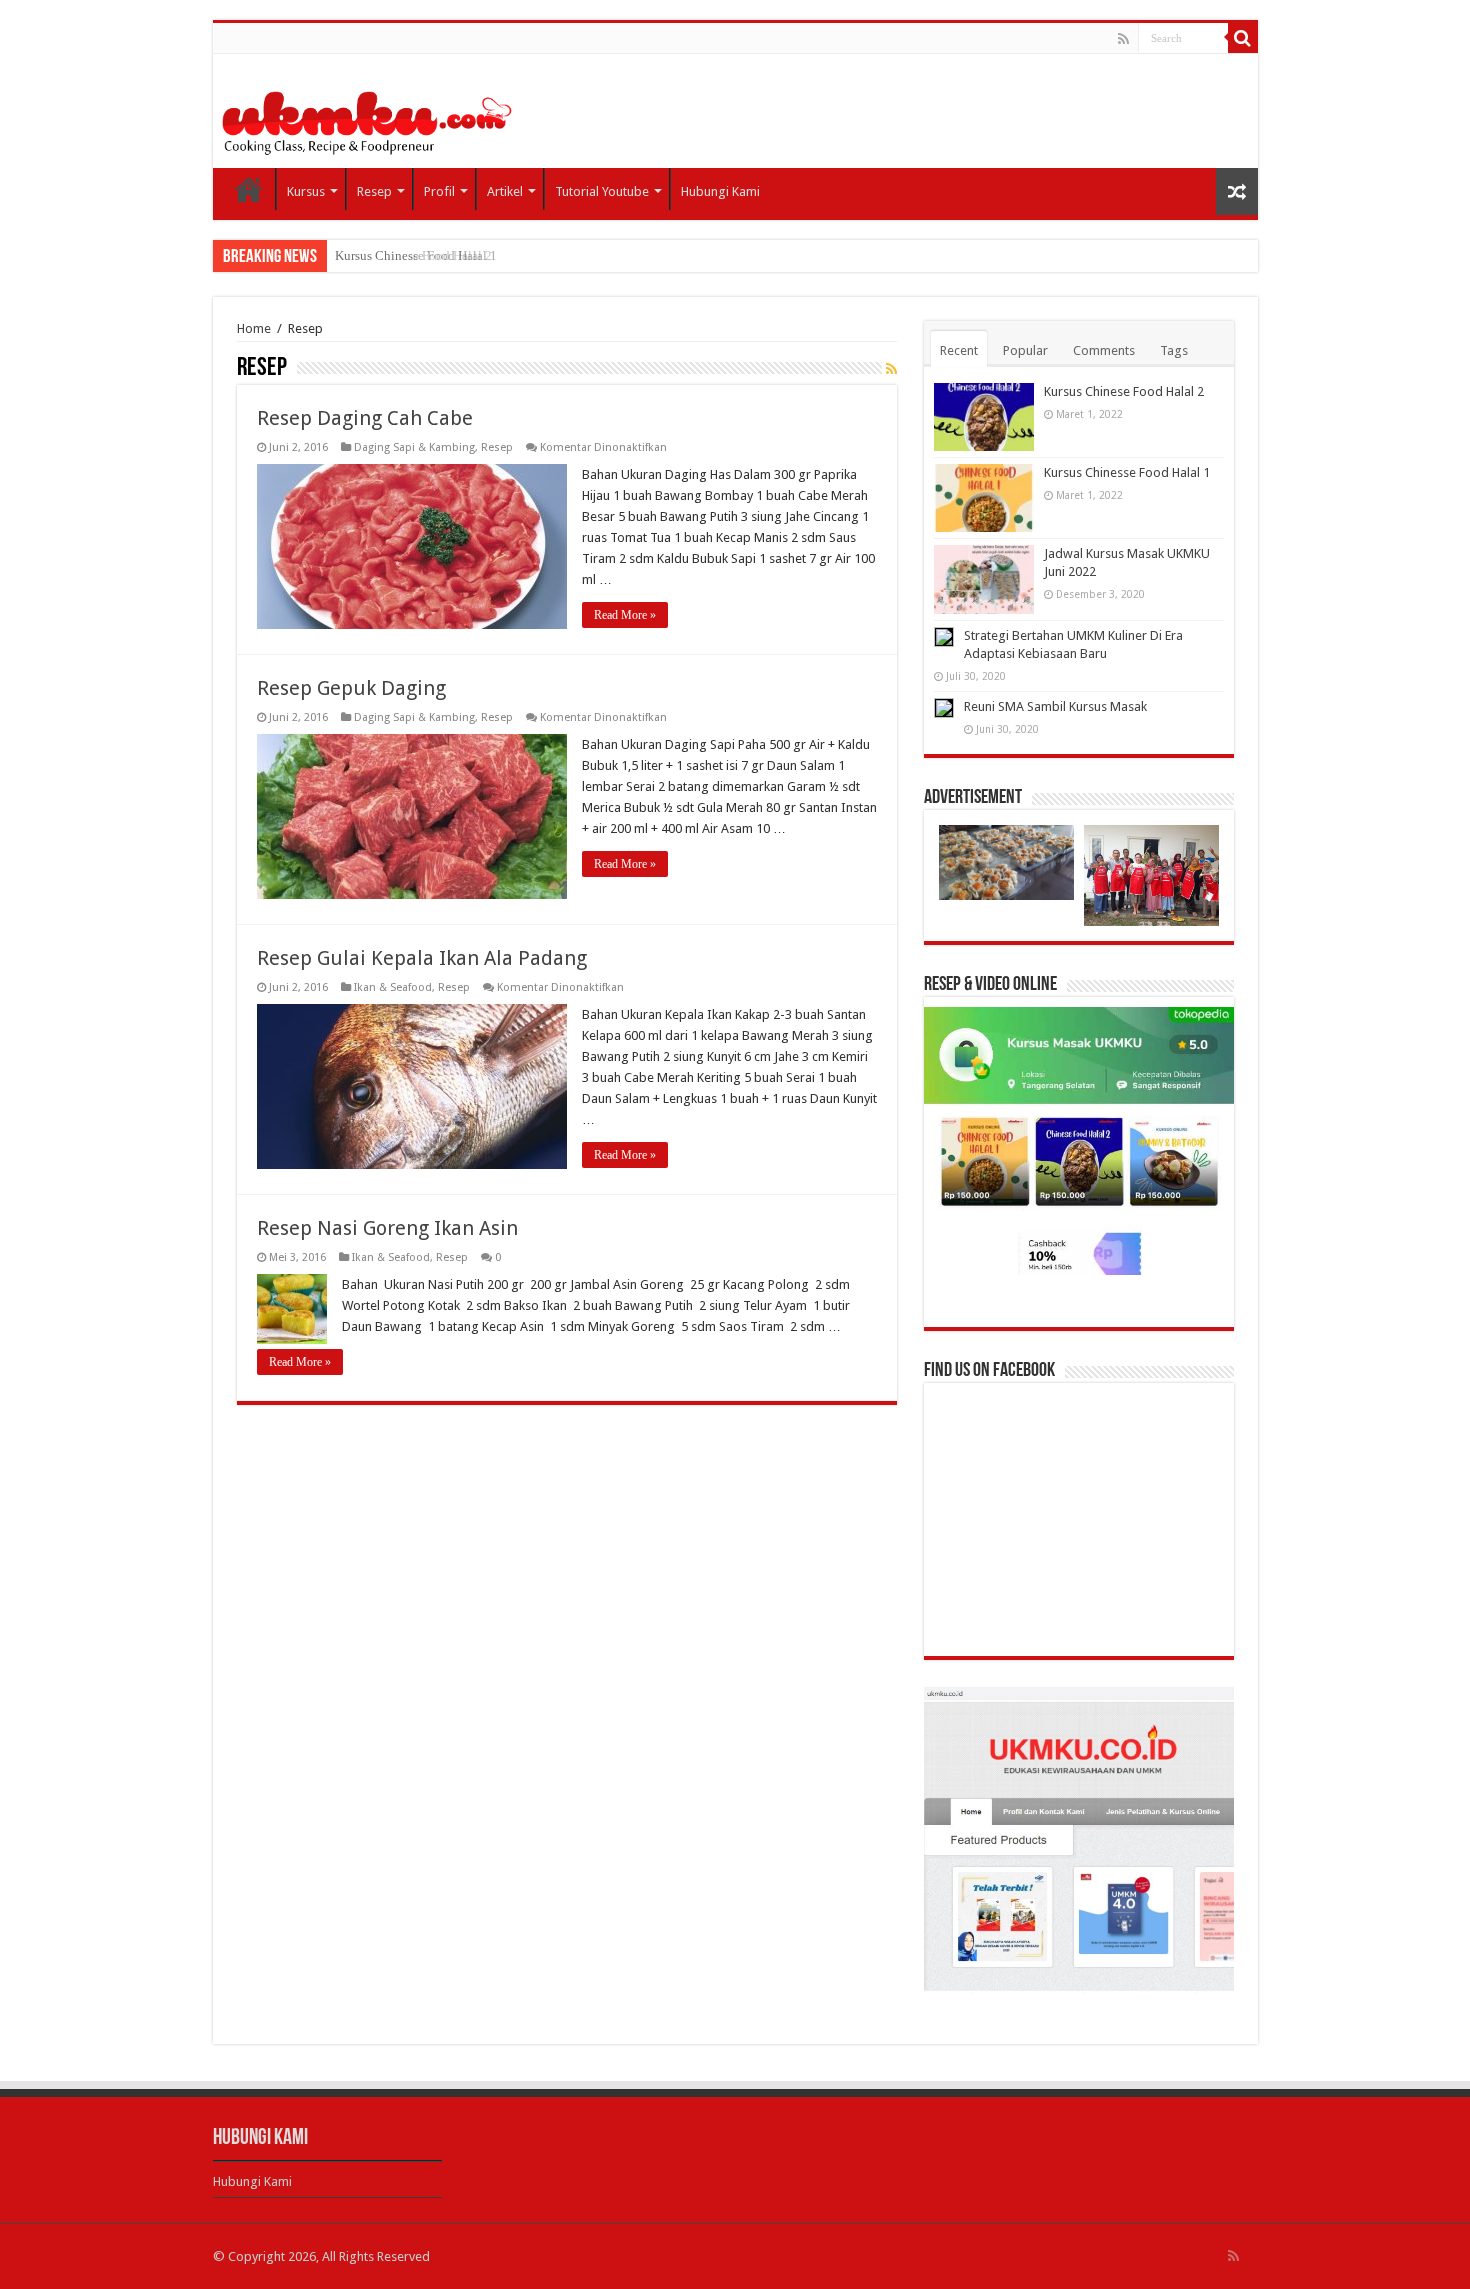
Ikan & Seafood (393, 987)
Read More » (625, 615)
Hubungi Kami (720, 191)
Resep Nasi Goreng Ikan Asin (387, 1228)
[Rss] (1123, 39)
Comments (1104, 350)
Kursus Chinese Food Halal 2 (1124, 391)
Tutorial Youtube (602, 191)
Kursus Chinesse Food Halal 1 (416, 255)
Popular (1025, 350)
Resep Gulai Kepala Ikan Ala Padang (422, 958)
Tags (1174, 350)
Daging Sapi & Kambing (414, 447)
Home (249, 189)
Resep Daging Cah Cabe (365, 418)
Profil (439, 191)
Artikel (505, 191)
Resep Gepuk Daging (351, 688)
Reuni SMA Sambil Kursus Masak (1055, 706)
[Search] (1243, 38)
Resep (374, 191)
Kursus (306, 191)
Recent (959, 350)
